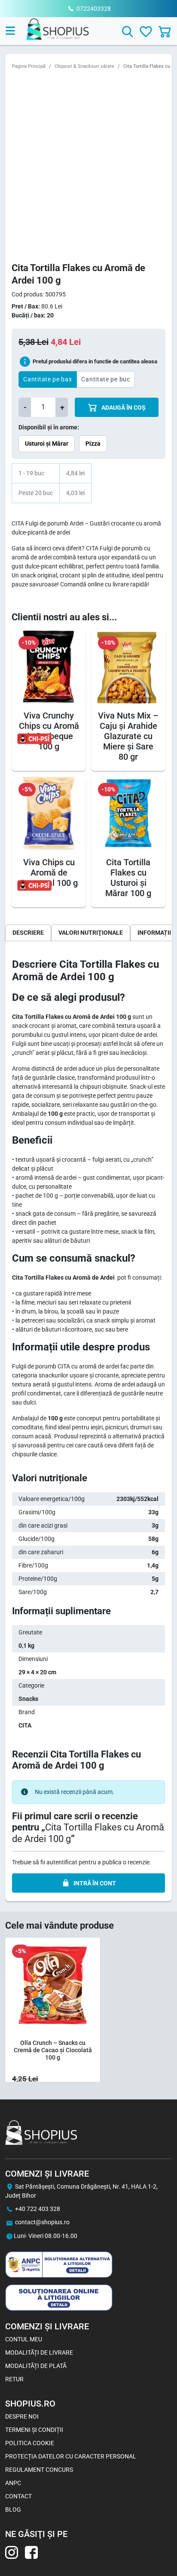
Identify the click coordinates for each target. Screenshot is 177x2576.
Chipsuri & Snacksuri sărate (84, 66)
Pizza (93, 444)
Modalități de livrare (39, 2353)
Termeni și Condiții (34, 2430)
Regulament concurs (39, 2470)
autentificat (62, 1862)
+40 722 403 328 (38, 2209)
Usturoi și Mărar (47, 444)
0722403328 (94, 9)
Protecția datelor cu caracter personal (71, 2456)
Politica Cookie (30, 2443)
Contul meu (24, 2339)
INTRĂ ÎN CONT (95, 1883)
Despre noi (22, 2416)
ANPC (13, 2483)
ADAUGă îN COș (123, 408)
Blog (13, 2510)
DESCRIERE (28, 933)
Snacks (28, 1699)
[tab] (28, 933)
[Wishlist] (146, 32)
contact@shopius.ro (42, 2222)
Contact (18, 2496)
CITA (25, 1725)
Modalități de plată (36, 2366)
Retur (14, 2379)
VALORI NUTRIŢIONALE (91, 933)
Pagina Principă (29, 66)
